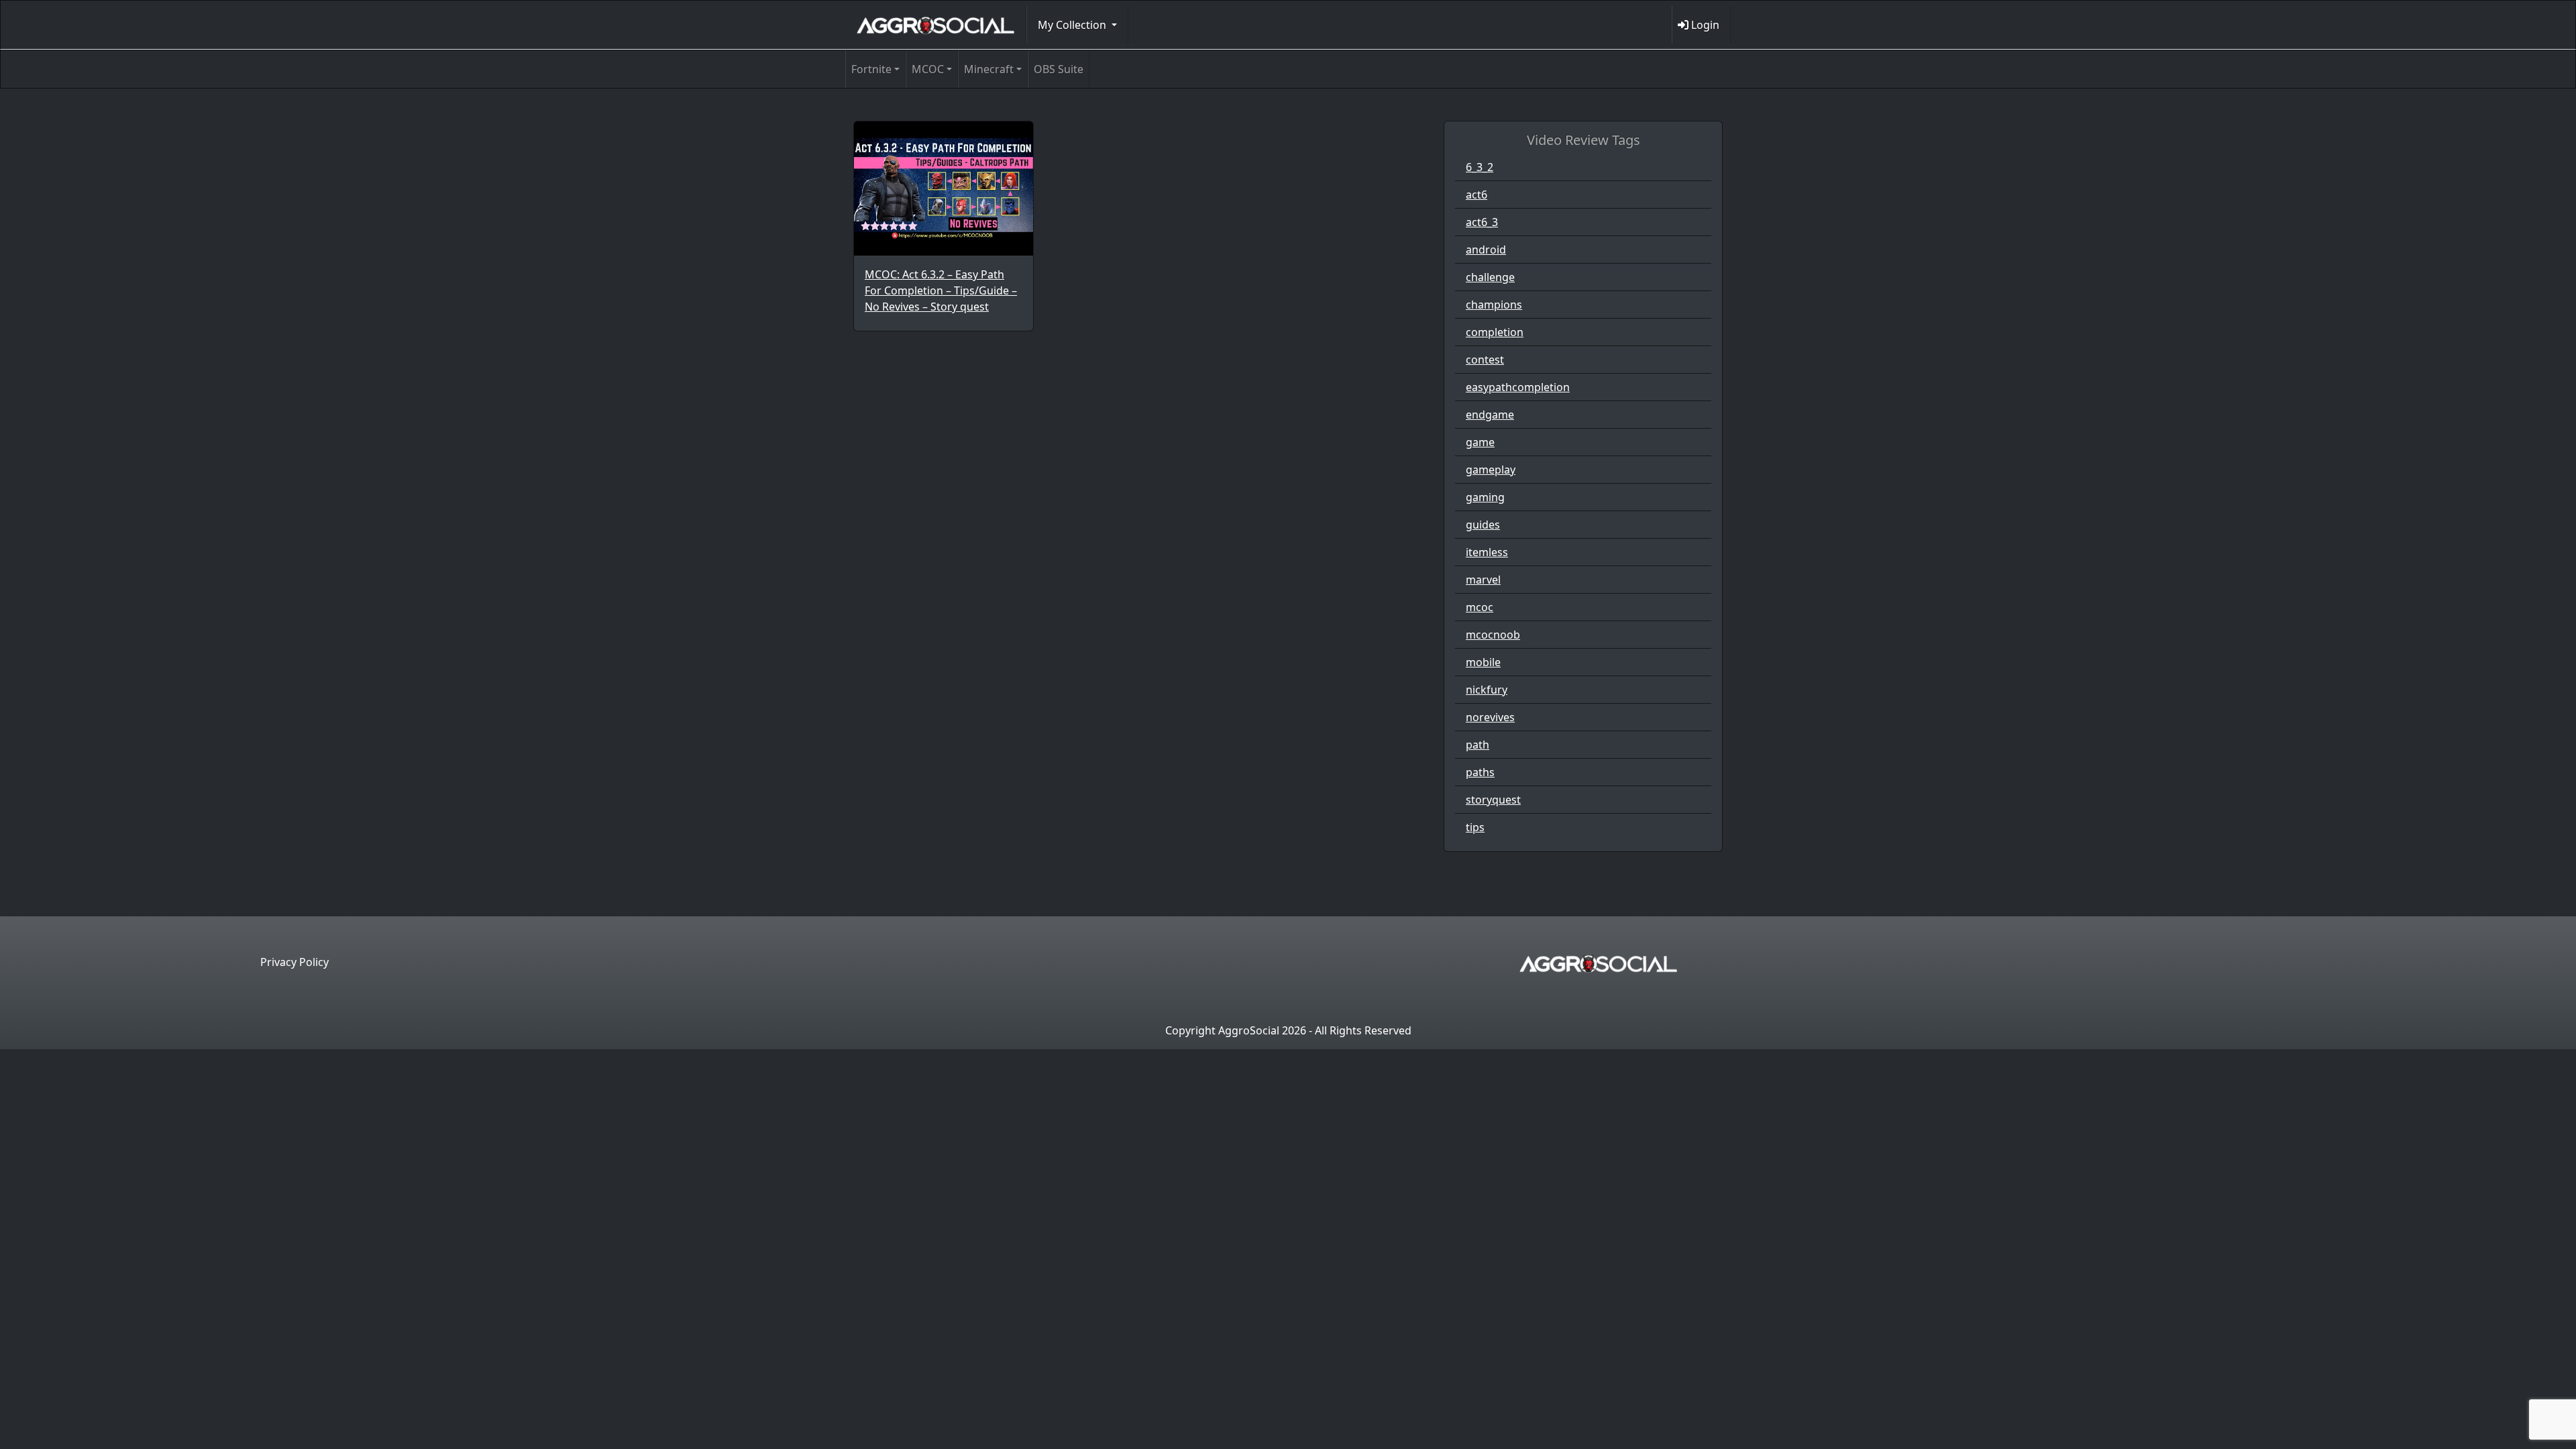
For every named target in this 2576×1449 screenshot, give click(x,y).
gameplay (1491, 470)
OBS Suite (1059, 69)
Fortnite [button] (871, 69)
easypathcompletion (1518, 387)
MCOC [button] (928, 69)
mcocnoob (1493, 635)
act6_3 (1482, 222)
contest (1485, 360)
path (1478, 745)
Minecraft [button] (989, 69)
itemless (1487, 552)
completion (1495, 332)
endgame (1490, 415)
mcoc (1480, 607)
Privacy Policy (294, 962)
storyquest (1493, 800)
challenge (1490, 277)
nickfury (1487, 690)
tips (1475, 827)
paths (1480, 772)
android (1486, 250)
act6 (1477, 195)
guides (1483, 525)
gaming (1485, 497)
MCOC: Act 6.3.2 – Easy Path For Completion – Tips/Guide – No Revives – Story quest (941, 290)
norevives (1490, 717)
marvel (1483, 580)
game (1480, 442)
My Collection (1073, 25)
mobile (1483, 662)
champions (1494, 305)
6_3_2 (1480, 167)
